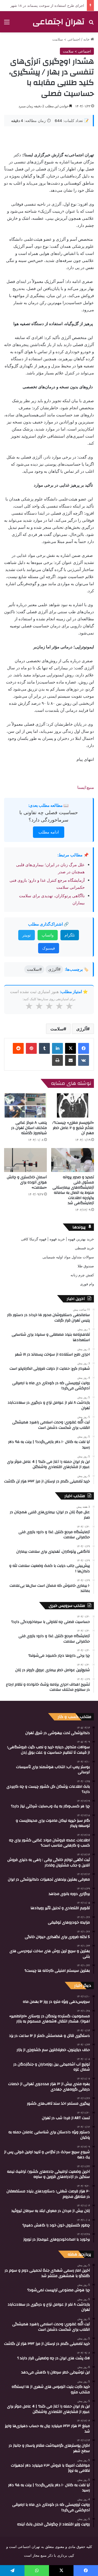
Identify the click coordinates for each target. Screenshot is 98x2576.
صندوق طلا (86, 1266)
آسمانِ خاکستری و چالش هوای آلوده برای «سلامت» (27, 1182)
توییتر (27, 935)
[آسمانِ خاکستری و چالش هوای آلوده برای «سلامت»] (25, 1160)
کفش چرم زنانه (82, 1275)
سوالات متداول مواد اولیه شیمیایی (68, 1257)
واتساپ (48, 935)
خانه (87, 39)
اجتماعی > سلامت (66, 39)
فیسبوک (49, 948)
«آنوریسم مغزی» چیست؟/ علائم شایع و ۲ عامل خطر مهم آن (73, 1128)
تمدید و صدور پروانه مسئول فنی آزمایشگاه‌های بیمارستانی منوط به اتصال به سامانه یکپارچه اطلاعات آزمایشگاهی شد (73, 1190)
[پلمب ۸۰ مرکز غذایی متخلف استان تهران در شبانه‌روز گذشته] (25, 1105)
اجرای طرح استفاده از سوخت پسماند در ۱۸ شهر (47, 5)
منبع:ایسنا (86, 787)
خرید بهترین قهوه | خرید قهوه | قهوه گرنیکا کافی (57, 1239)
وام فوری (87, 1284)
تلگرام (70, 935)
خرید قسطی (84, 1248)
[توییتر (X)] (71, 1048)
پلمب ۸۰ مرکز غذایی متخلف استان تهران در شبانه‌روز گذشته (29, 1128)
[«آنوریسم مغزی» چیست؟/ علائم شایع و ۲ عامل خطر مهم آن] (73, 1105)
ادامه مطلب (49, 832)
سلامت (57, 1029)
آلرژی (82, 1029)
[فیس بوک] (84, 1048)
